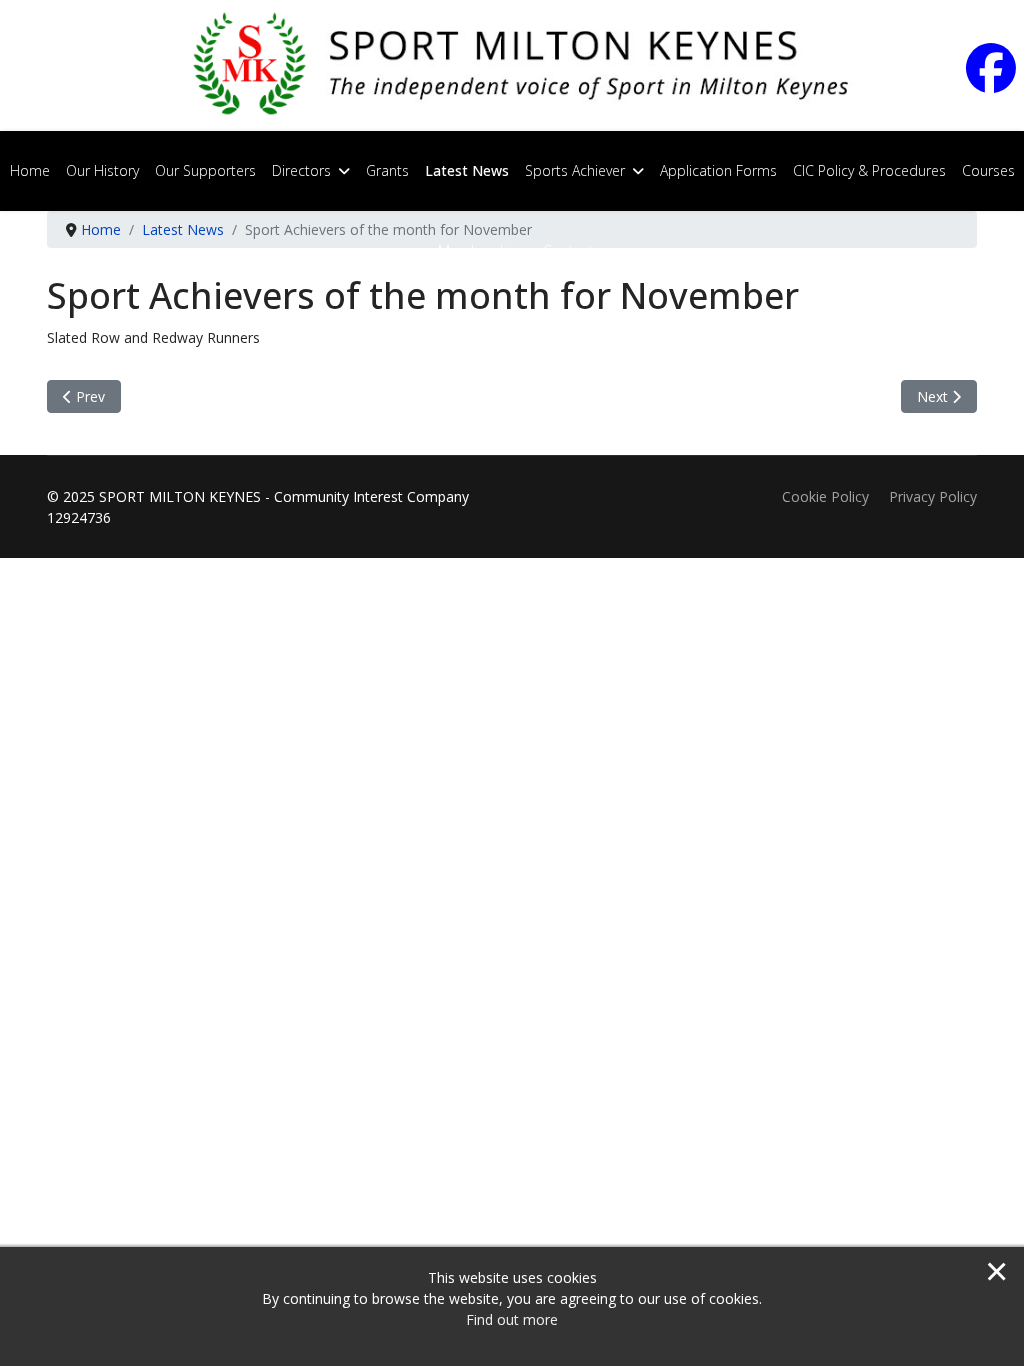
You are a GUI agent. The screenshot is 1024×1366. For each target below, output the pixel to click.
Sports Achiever (575, 170)
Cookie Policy (825, 496)
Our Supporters (205, 170)
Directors (301, 170)
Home (30, 170)
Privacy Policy (933, 496)
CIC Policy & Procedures (869, 170)
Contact (568, 250)
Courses (988, 170)
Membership (479, 250)
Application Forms (718, 170)
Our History (102, 170)
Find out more (512, 1319)
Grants (387, 170)
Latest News (467, 170)
